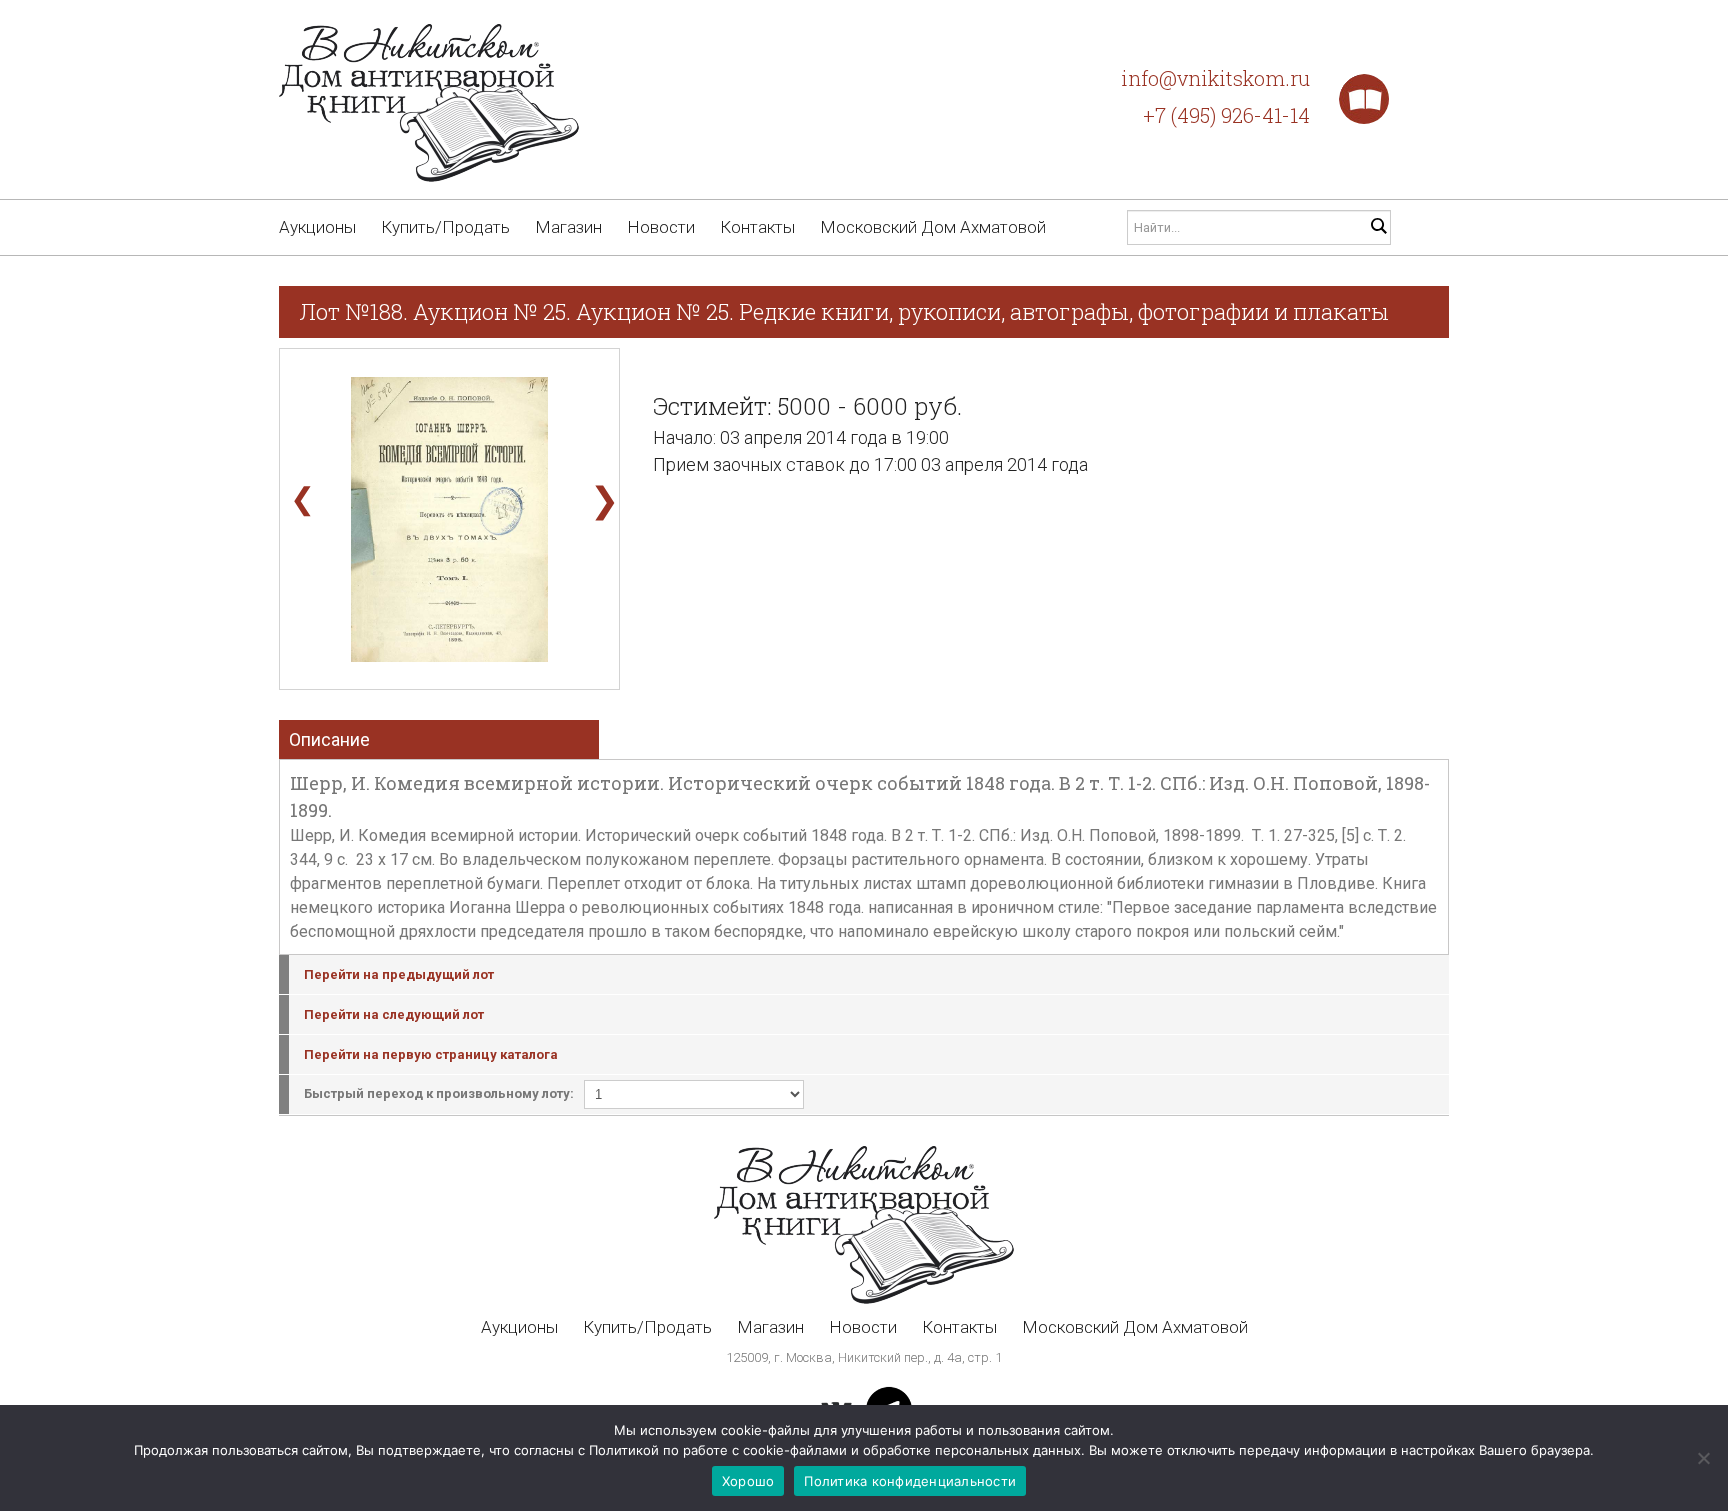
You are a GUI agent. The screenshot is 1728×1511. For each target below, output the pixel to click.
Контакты (757, 227)
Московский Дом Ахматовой (933, 227)
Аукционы (317, 227)
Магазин (568, 227)
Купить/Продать (445, 227)
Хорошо (748, 1481)
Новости (661, 227)
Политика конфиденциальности (910, 1481)
